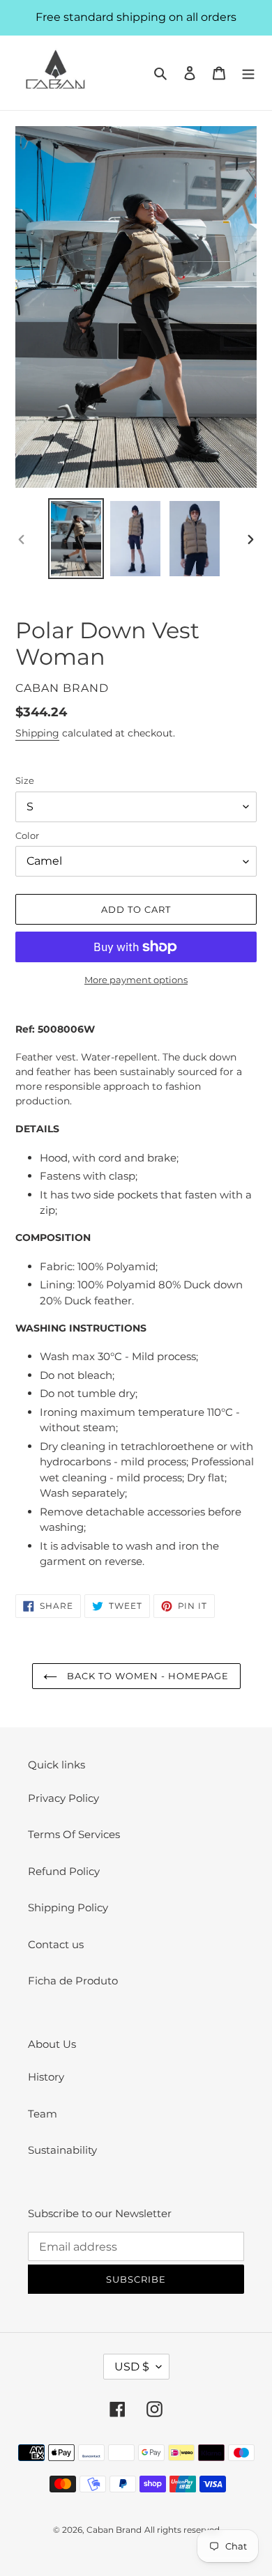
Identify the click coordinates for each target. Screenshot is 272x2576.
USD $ (132, 2367)
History (46, 2077)
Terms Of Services (74, 1834)
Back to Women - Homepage (147, 1676)
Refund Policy (64, 1871)
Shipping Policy (68, 1907)
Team (43, 2114)
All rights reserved (182, 2530)
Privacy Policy (63, 1798)
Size (25, 780)
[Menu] (248, 73)
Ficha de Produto (73, 1981)
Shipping (37, 733)
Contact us (56, 1944)
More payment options (136, 980)
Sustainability (62, 2150)
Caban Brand (114, 2530)
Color (27, 835)
